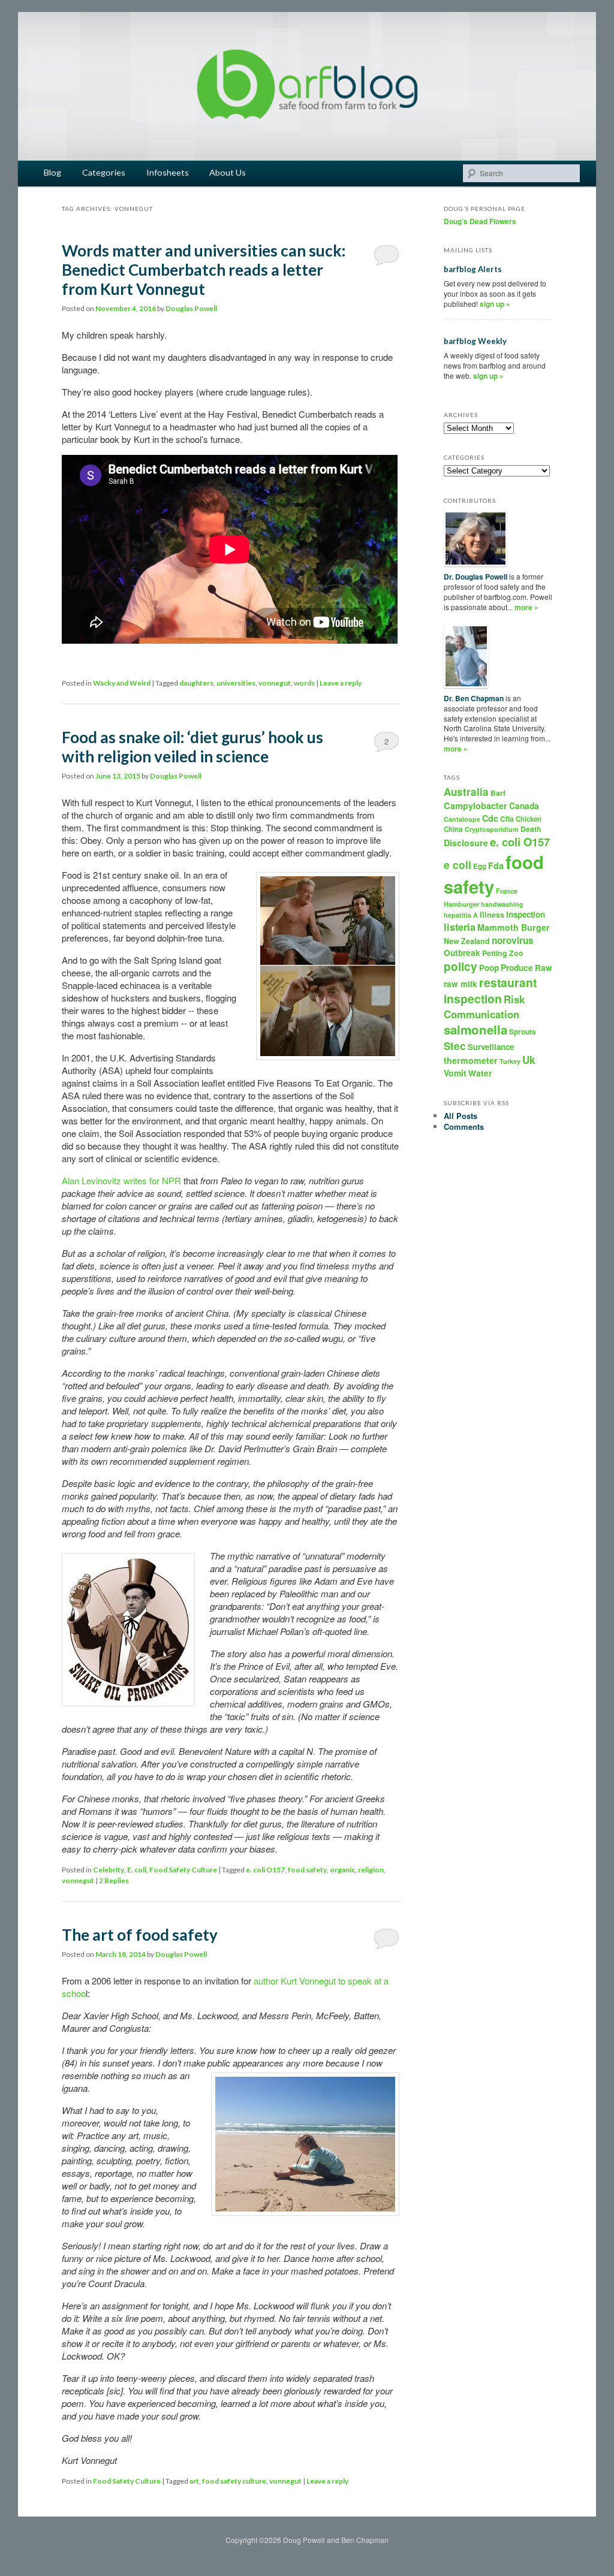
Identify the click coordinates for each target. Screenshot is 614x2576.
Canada (524, 806)
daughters (196, 683)
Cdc (490, 818)
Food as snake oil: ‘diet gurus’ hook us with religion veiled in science (192, 747)
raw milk (460, 984)
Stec (455, 1046)
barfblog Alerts (473, 269)
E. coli (137, 1870)
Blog (52, 172)
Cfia (507, 819)
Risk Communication (484, 1006)
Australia (466, 792)
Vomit (455, 1073)
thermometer (471, 1060)
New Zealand (467, 941)
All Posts (460, 1116)
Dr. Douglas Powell (475, 577)
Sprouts (523, 1031)
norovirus (513, 940)
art (194, 2481)
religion (371, 1870)
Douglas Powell (191, 308)
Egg (480, 866)
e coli (458, 865)
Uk (529, 1060)
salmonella (475, 1029)
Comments (464, 1126)
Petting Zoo (503, 953)
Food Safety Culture (183, 1870)
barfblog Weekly (475, 341)
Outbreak (462, 953)
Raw (544, 968)
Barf (498, 793)
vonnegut (275, 683)
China (453, 829)
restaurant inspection (490, 990)
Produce (517, 967)
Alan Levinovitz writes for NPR (121, 1180)
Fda (496, 865)
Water (480, 1073)
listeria (460, 927)
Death (531, 829)
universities (236, 683)
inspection (526, 914)
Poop (489, 967)
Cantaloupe (462, 819)
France (507, 891)
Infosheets (168, 172)
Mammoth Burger (514, 927)
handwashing (502, 904)
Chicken (529, 819)
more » (526, 607)
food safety (307, 1870)
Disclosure (466, 843)
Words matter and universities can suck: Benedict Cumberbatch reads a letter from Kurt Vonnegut (204, 270)
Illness (492, 915)
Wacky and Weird (122, 683)
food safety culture (234, 2481)
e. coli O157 (265, 1870)
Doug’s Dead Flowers (480, 221)
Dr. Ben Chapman (474, 698)
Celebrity (109, 1870)
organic (342, 1870)
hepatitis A (461, 915)
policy (460, 966)
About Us (228, 172)
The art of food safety (140, 1935)
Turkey (510, 1061)
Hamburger (461, 904)
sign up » (495, 304)
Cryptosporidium (492, 829)
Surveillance (491, 1047)
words (304, 683)
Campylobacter (475, 806)
